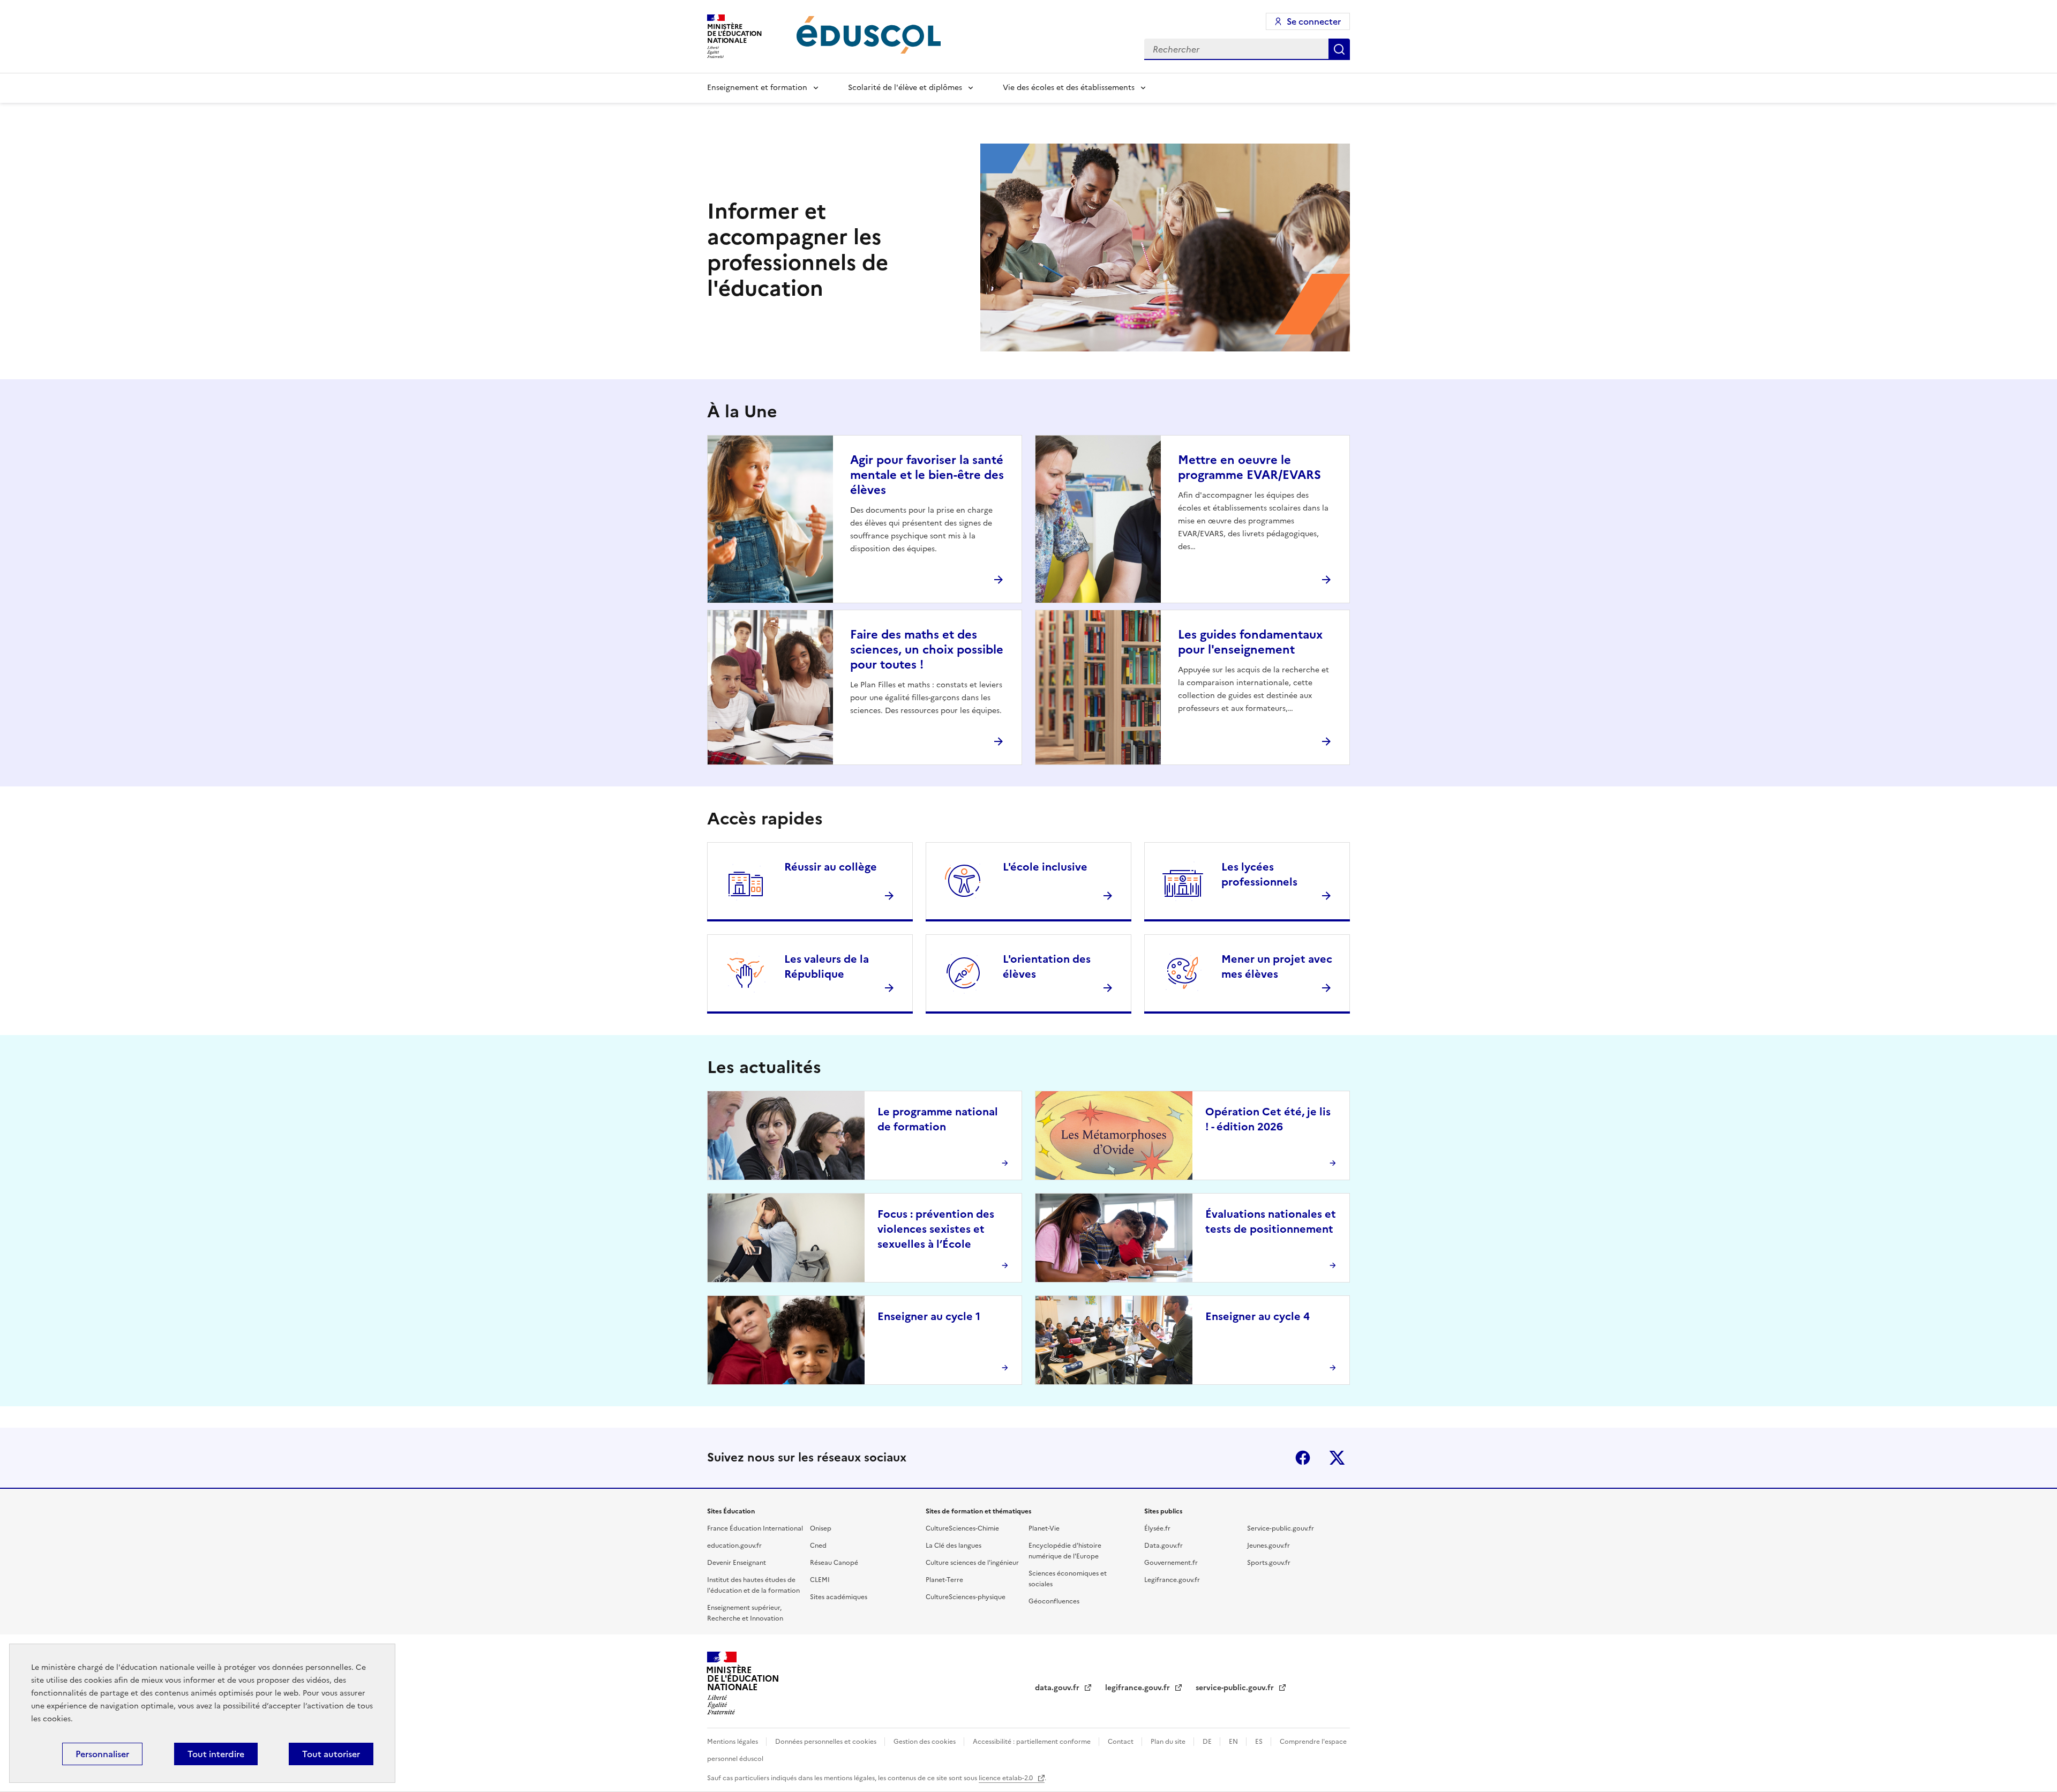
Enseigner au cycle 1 (929, 1316)
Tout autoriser (331, 1754)
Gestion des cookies (925, 1742)
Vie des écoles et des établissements (1069, 88)
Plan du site (1169, 1742)
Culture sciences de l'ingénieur (972, 1563)
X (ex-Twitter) (1337, 1458)
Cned (818, 1546)
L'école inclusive (1045, 867)
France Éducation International (755, 1528)
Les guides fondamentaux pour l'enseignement (1250, 642)
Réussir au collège (831, 867)
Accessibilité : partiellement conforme (1033, 1742)
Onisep (821, 1528)
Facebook (1303, 1458)
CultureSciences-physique (966, 1597)
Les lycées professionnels (1259, 874)
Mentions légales (733, 1742)
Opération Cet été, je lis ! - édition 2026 (1268, 1119)
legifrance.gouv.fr (1139, 1688)
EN (1234, 1742)
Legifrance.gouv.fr (1172, 1580)
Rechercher (1339, 49)
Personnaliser (102, 1754)
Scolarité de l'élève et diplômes (905, 88)
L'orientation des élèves (1047, 966)
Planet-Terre (944, 1580)
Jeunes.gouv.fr (1268, 1546)
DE (1208, 1742)
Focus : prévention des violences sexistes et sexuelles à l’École (936, 1229)
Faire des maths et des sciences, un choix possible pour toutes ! (927, 650)
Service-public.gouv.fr (1281, 1528)
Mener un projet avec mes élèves (1277, 966)
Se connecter (1314, 21)
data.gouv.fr (1058, 1688)
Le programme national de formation (938, 1119)
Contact (1121, 1742)
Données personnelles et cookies (827, 1742)
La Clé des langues (954, 1546)
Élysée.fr (1157, 1528)
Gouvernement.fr (1171, 1563)
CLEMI (820, 1580)
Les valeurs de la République (827, 966)
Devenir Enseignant (737, 1563)
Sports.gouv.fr (1269, 1563)
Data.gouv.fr (1163, 1546)
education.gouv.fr (734, 1546)
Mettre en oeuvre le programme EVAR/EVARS (1249, 467)
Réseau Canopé (834, 1563)
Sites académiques (839, 1597)
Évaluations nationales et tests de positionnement (1271, 1221)
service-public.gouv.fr (1236, 1688)
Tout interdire (216, 1754)
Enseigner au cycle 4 (1258, 1316)
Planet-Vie (1044, 1528)
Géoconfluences (1054, 1601)
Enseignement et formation (757, 88)
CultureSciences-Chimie (962, 1528)
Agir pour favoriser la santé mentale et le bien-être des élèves (927, 475)
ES (1260, 1742)
